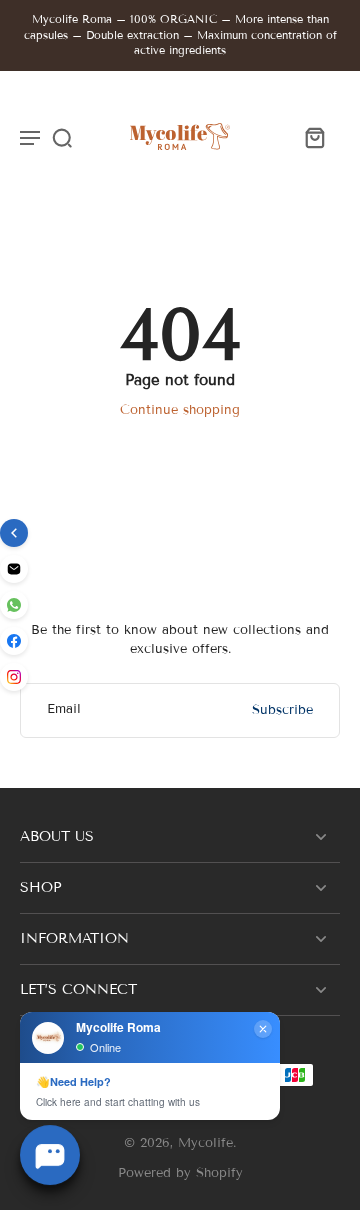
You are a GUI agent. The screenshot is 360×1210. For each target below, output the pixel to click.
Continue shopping (180, 410)
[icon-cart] (314, 137)
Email (64, 710)
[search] (62, 137)
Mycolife (205, 1143)
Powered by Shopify (180, 1173)
